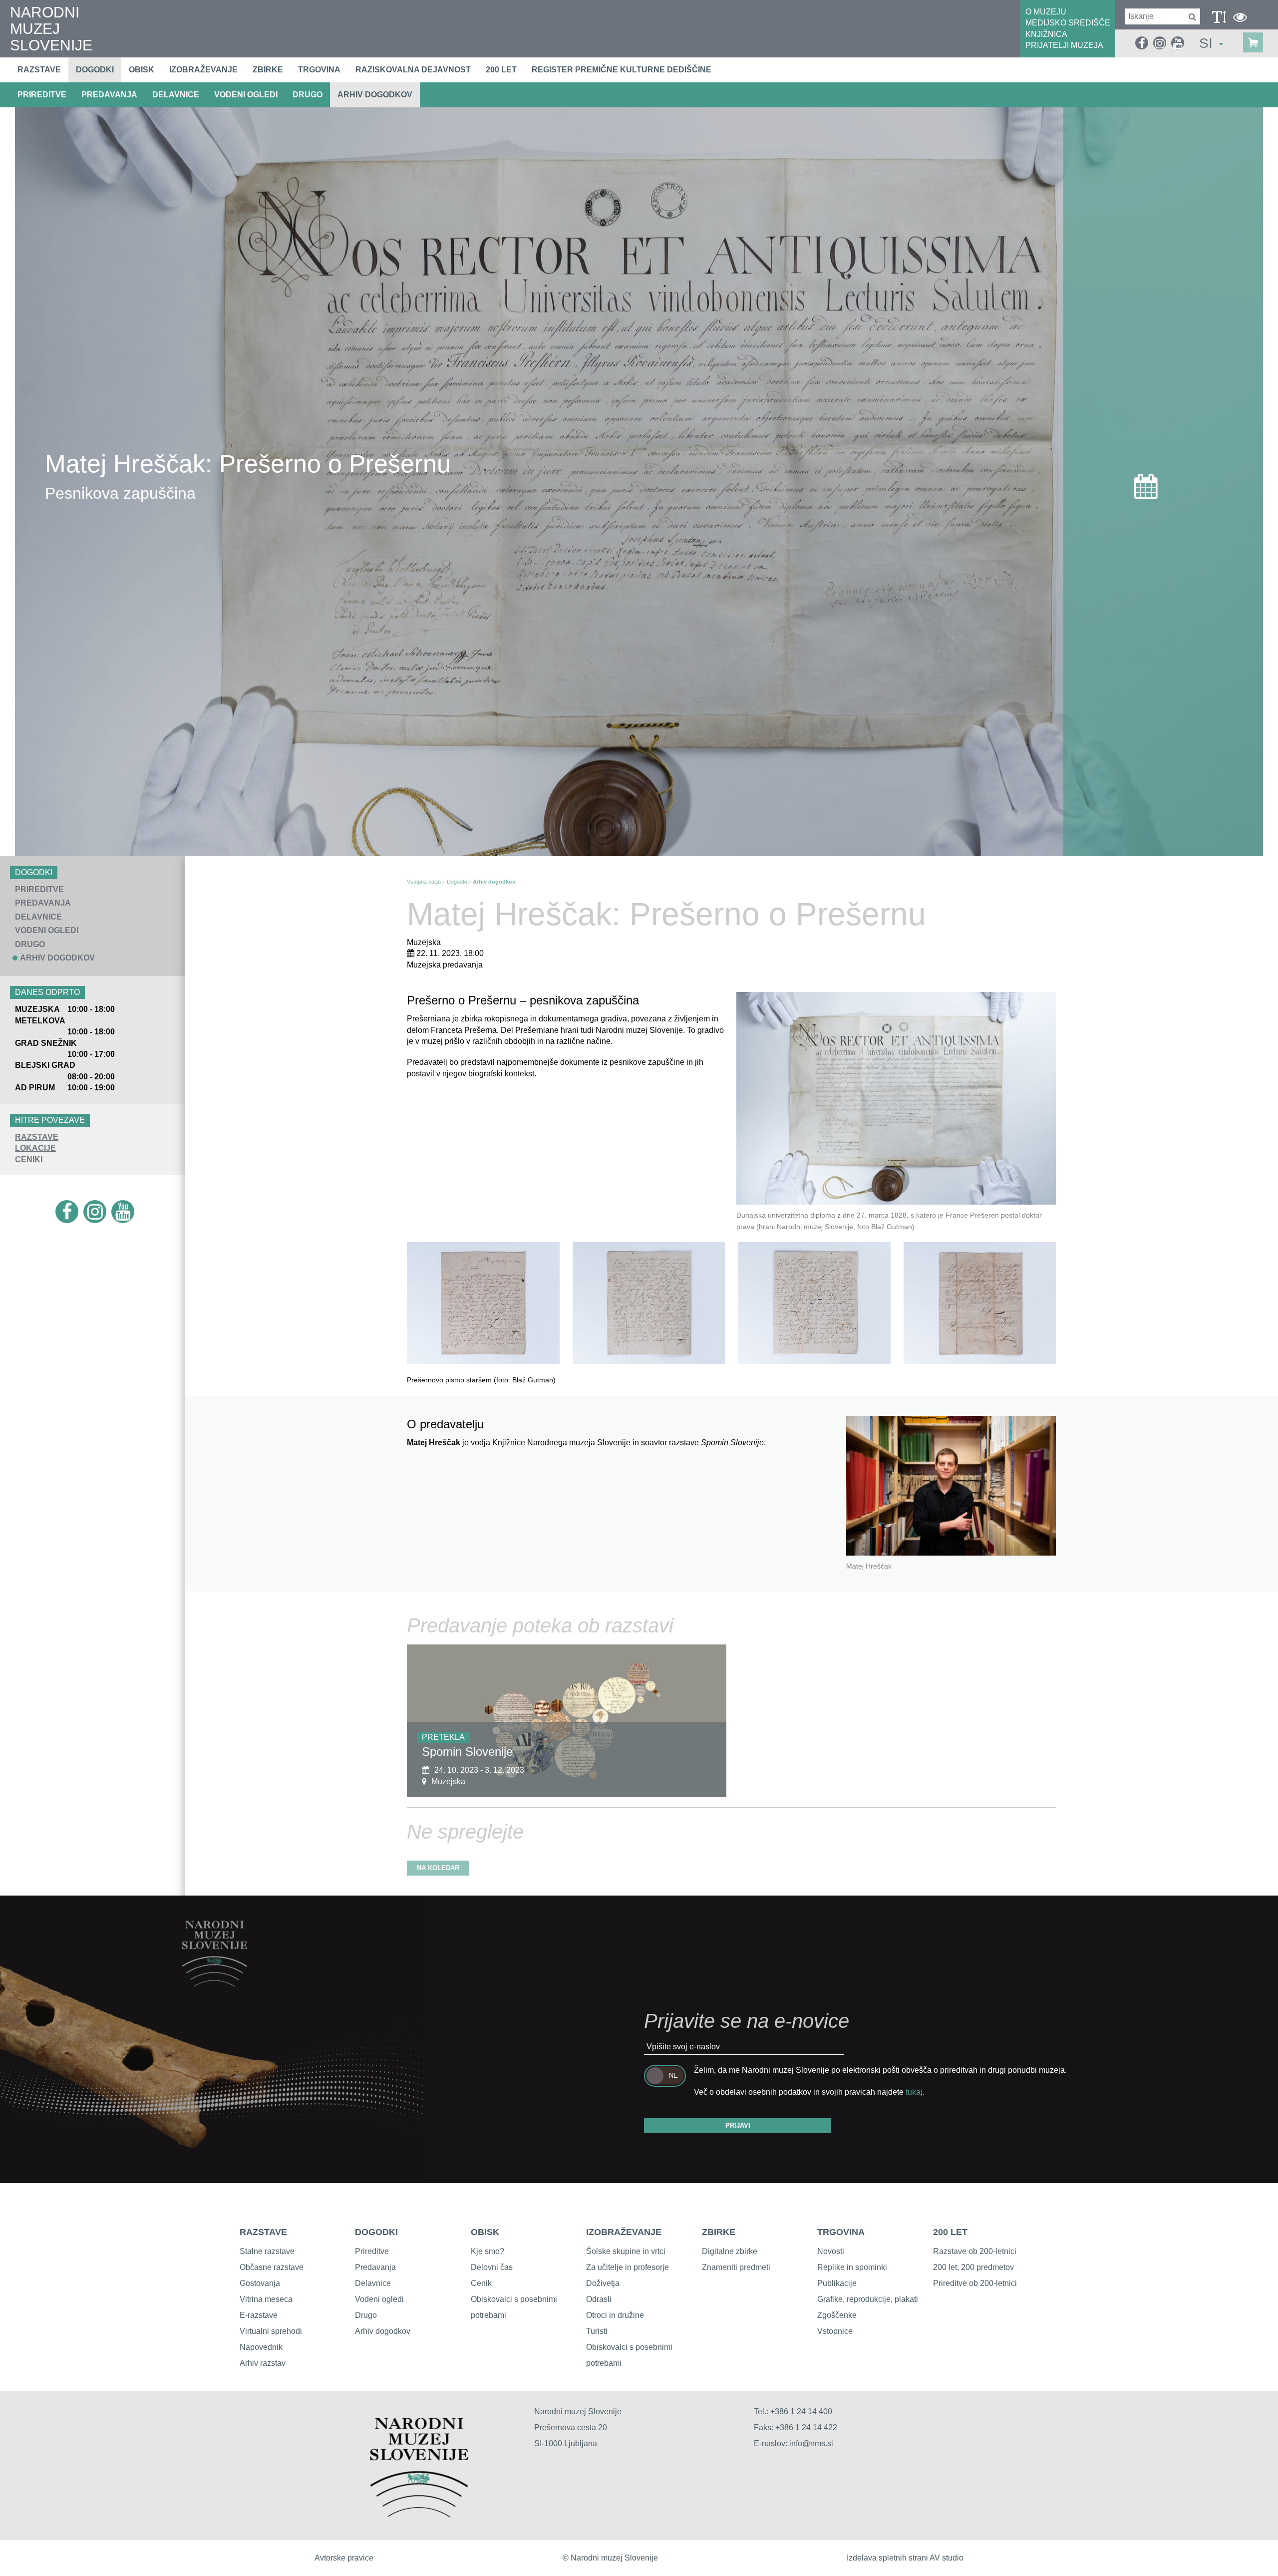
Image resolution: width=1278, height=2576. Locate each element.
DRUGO (308, 95)
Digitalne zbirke (730, 2251)
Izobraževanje (203, 70)
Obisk (142, 70)
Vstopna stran (424, 882)
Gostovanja (260, 2283)
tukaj (914, 2092)
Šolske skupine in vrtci (626, 2251)
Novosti (831, 2251)
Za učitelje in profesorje (628, 2267)
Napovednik (261, 2347)
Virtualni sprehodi (271, 2331)
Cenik (481, 2283)
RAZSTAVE (37, 1137)
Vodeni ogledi (379, 2299)
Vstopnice (835, 2331)
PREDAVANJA (109, 95)
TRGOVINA (841, 2232)
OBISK (485, 2232)
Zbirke (268, 70)
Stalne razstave (267, 2251)
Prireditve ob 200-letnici (975, 2283)
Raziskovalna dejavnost (413, 70)
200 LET (950, 2232)
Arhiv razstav (263, 2363)
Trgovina (319, 70)
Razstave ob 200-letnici (975, 2251)
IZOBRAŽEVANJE (624, 2232)
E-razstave (259, 2315)
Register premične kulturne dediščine (622, 70)
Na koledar (438, 1868)
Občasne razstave (272, 2267)
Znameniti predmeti (736, 2267)
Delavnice (373, 2283)
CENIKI (29, 1159)
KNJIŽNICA (1046, 34)
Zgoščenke (837, 2315)
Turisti (597, 2331)
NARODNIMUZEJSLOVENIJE (51, 29)
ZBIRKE (719, 2232)
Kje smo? (487, 2251)
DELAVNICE (176, 95)
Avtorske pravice (344, 2558)
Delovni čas (492, 2267)
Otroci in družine (615, 2315)
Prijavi (738, 2125)
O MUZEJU (1046, 12)
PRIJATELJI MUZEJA (1064, 45)
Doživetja (603, 2283)
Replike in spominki (852, 2267)
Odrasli (599, 2299)
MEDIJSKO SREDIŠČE (1068, 23)
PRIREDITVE (42, 95)
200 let (501, 70)
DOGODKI (376, 2232)
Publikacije (837, 2283)
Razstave (39, 70)
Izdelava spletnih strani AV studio (905, 2558)
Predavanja (375, 2267)
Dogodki (95, 70)
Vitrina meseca (266, 2299)
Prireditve (372, 2251)
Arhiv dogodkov (375, 95)
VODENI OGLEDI (246, 95)
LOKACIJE (35, 1148)
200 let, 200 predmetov (973, 2267)
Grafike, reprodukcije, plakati (868, 2299)
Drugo (366, 2315)
